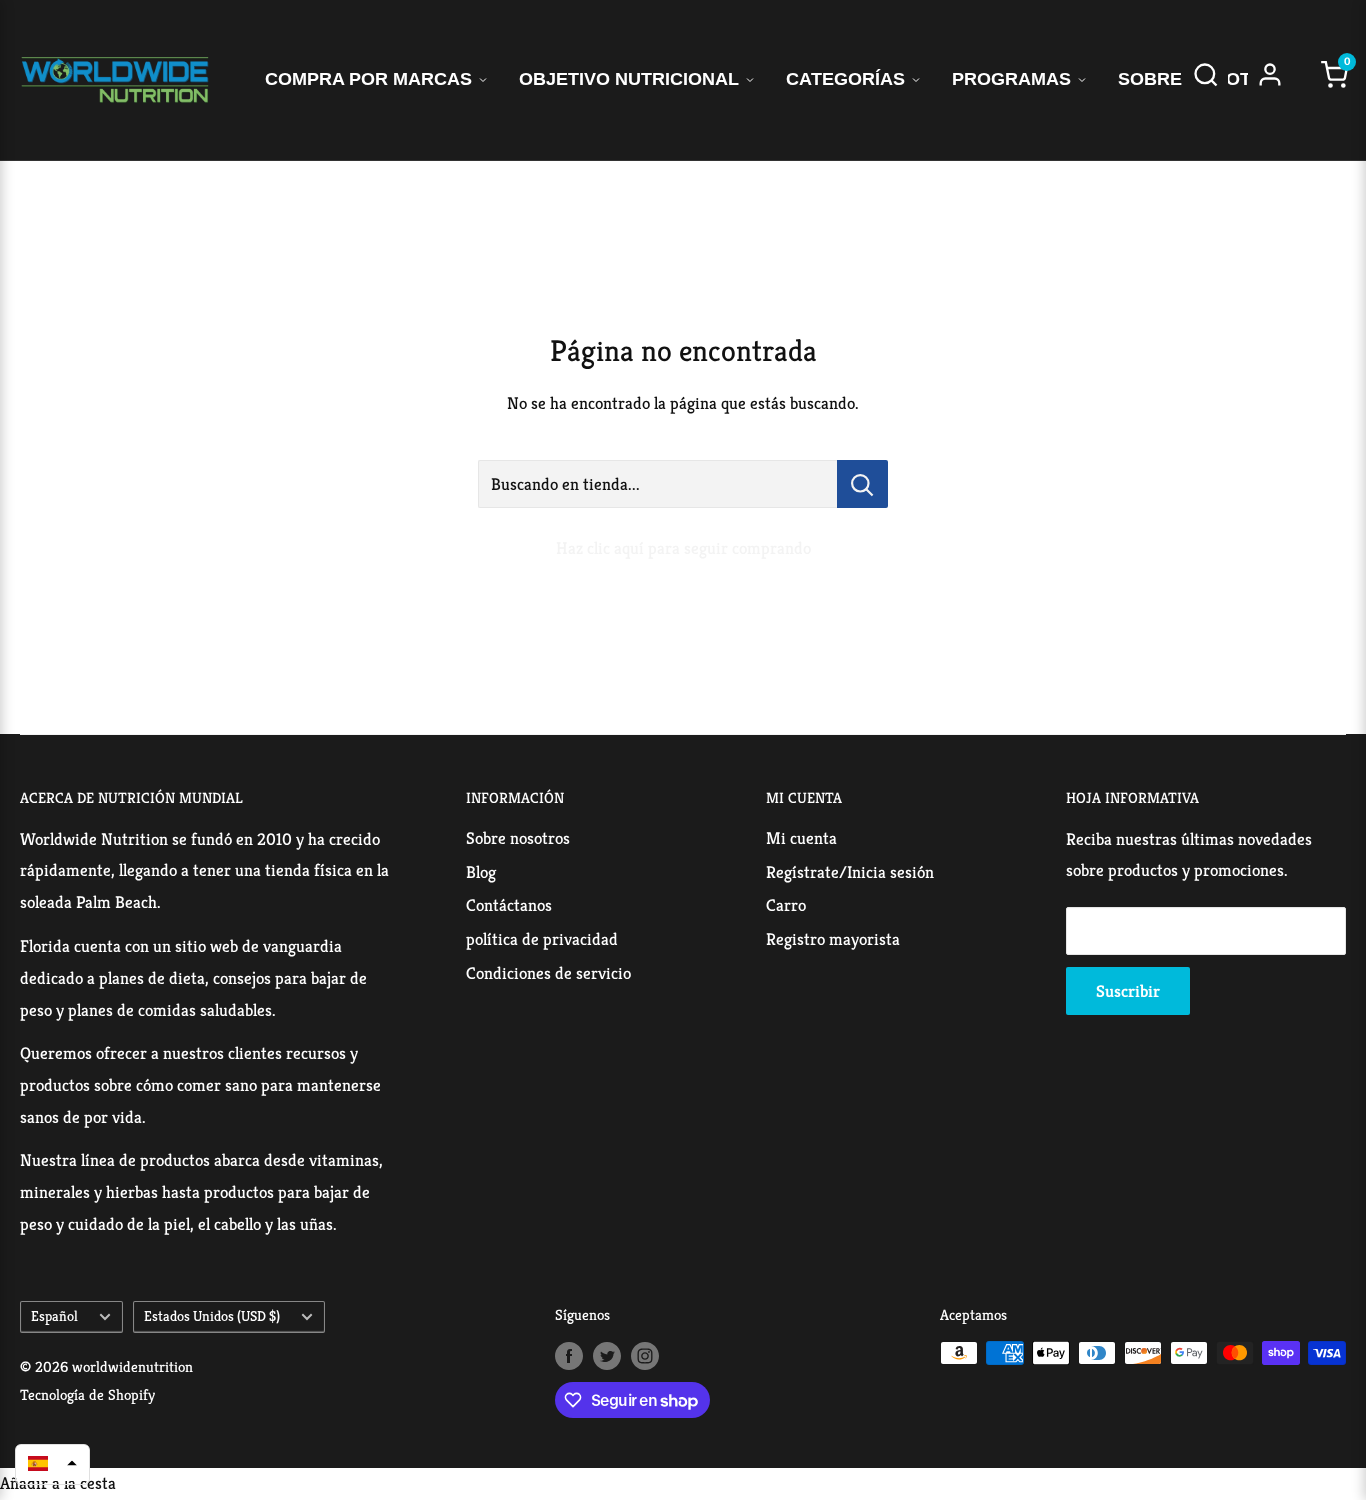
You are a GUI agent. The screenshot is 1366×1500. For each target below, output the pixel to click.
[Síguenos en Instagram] (645, 1355)
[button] (52, 1463)
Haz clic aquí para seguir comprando (683, 548)
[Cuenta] (1270, 80)
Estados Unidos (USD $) (212, 1316)
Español (54, 1316)
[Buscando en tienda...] (862, 484)
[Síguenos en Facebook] (569, 1355)
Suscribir (1128, 991)
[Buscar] (1206, 80)
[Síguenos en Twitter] (607, 1355)
